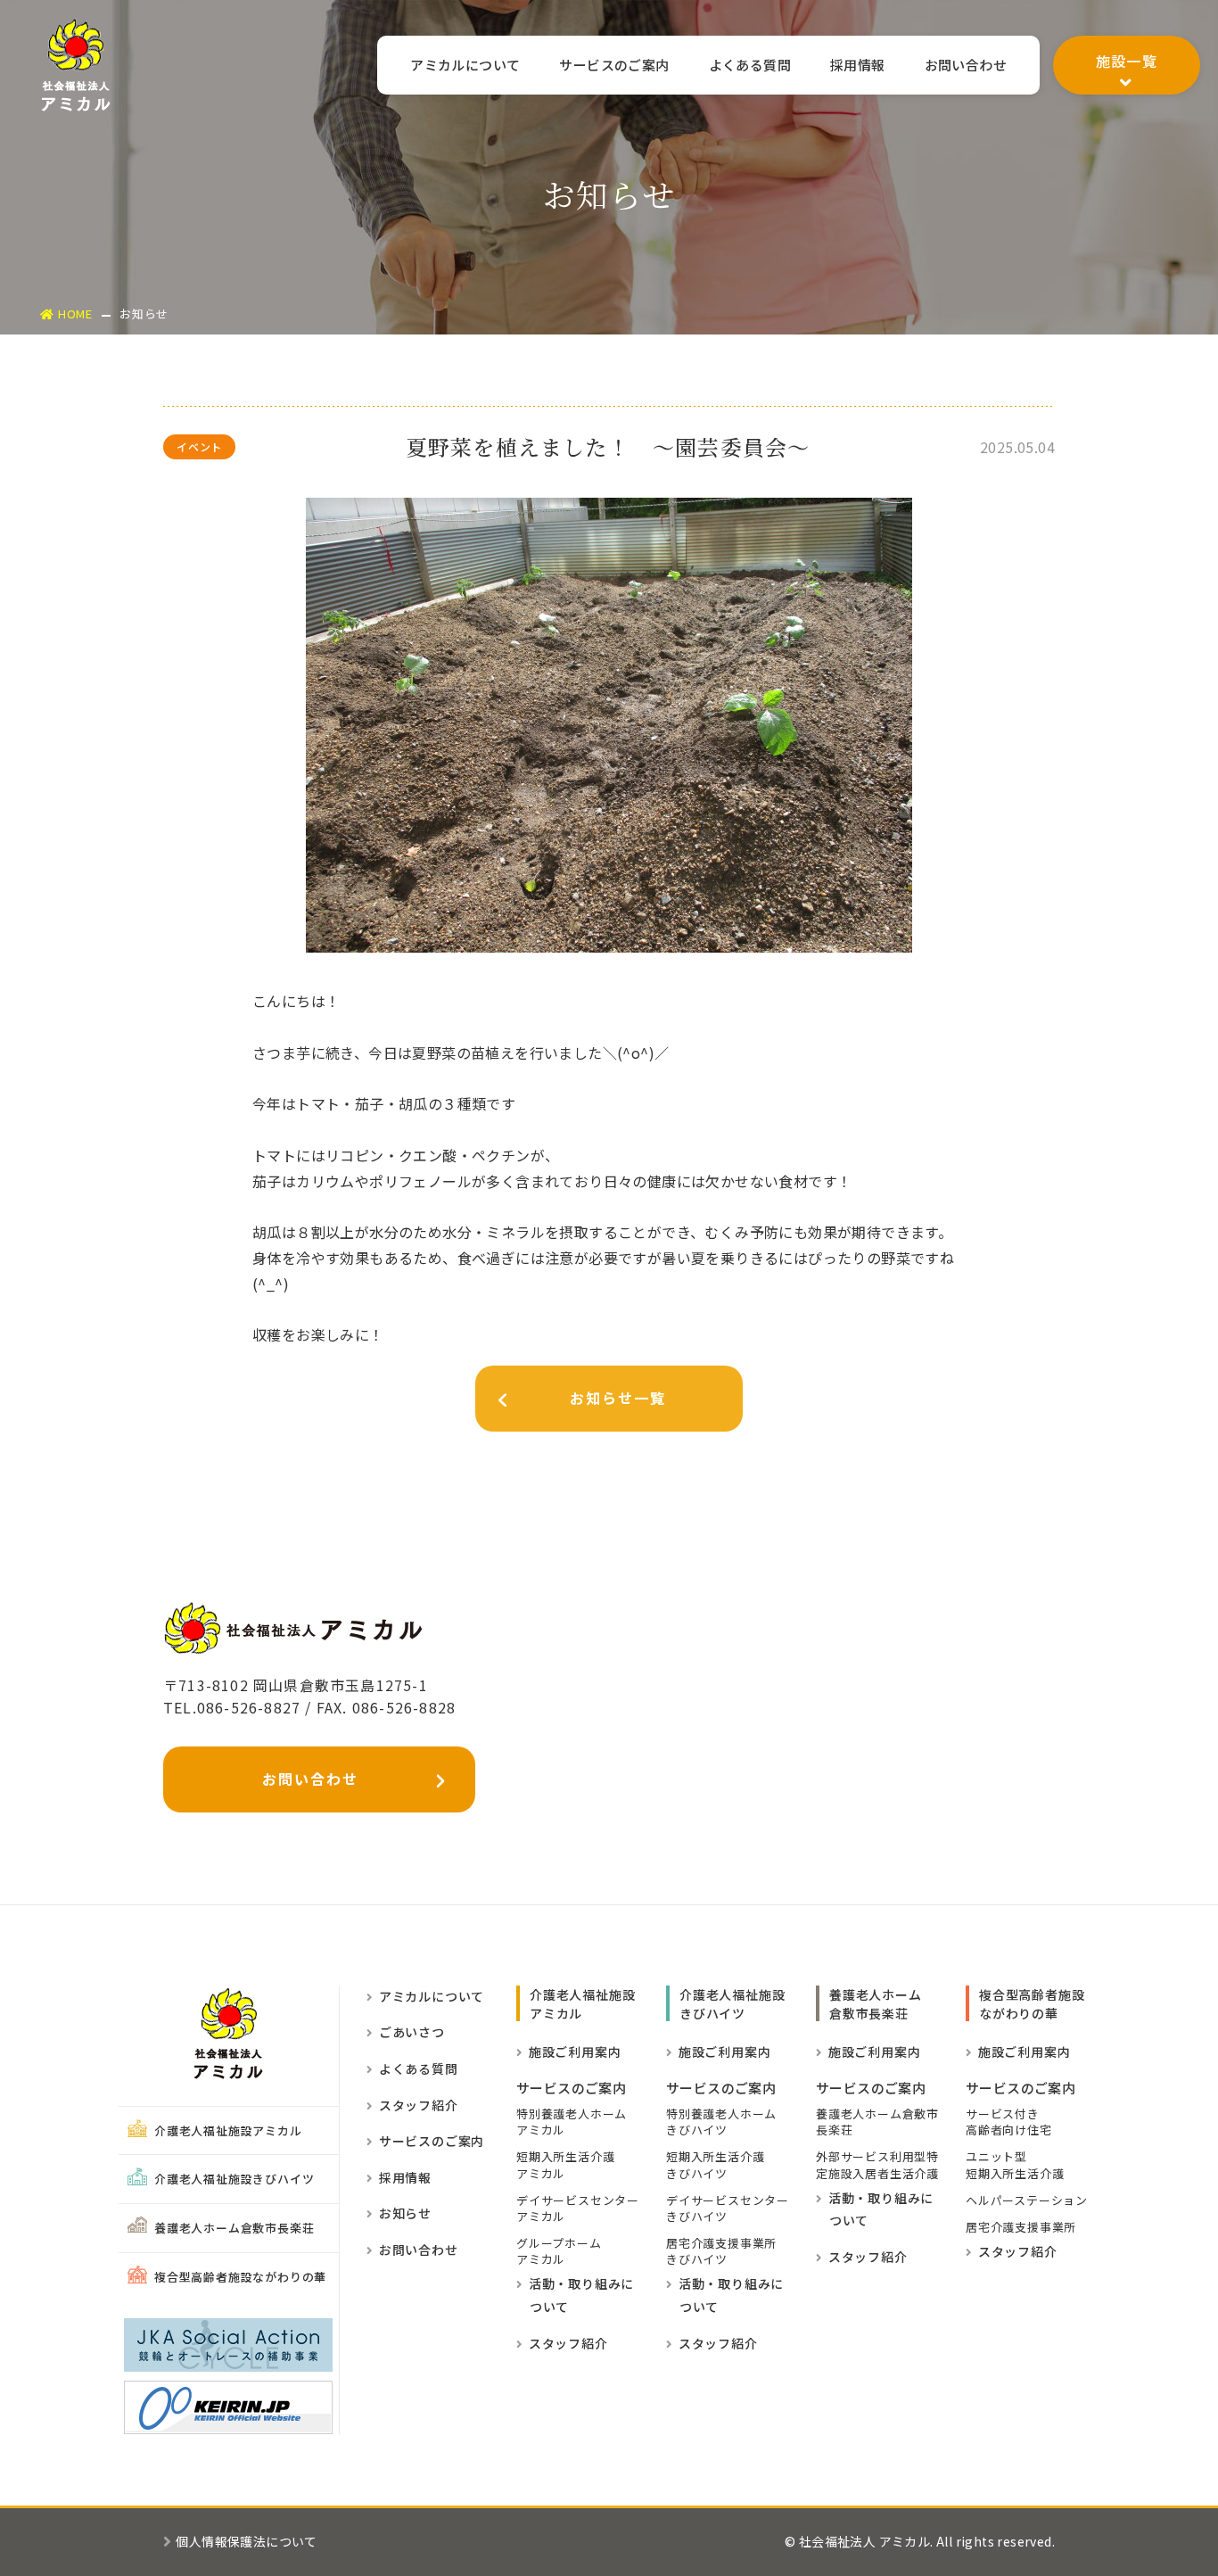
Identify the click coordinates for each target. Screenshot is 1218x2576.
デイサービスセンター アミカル (578, 2209)
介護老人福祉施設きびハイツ (234, 2179)
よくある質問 (750, 65)
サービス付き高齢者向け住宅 (1009, 2122)
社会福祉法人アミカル (76, 65)
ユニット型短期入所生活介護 (1015, 2165)
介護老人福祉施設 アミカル (582, 2004)
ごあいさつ (412, 2032)
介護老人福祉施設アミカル (228, 2130)
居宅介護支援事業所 (1021, 2227)
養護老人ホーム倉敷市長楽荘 (234, 2228)
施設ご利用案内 (575, 2052)
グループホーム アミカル (559, 2251)
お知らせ (405, 2213)
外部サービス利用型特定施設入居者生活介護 (877, 2165)
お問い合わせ (966, 65)
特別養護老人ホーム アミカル (572, 2122)
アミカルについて (465, 65)
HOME (75, 314)
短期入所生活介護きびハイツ (715, 2165)
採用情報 (858, 65)
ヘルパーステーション (1027, 2200)
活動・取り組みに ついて (575, 2295)
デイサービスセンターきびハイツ (728, 2209)
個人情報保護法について (246, 2541)
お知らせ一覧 (618, 1398)
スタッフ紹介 (419, 2105)
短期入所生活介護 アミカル (565, 2165)
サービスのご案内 (614, 65)
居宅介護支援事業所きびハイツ (721, 2251)
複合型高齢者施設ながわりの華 (240, 2277)
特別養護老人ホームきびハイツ (721, 2122)
